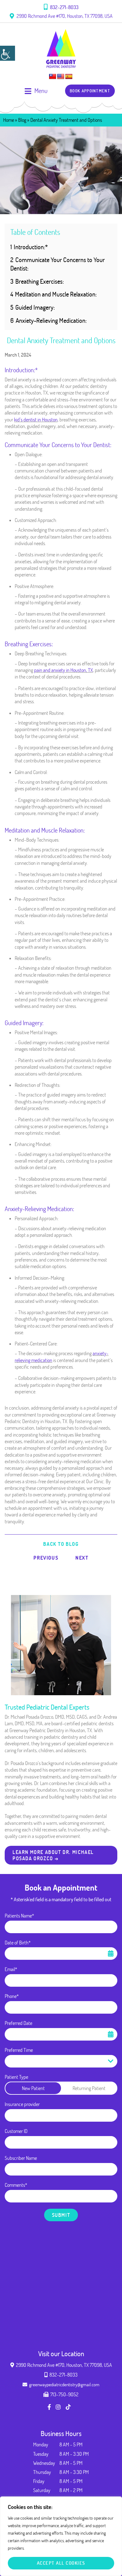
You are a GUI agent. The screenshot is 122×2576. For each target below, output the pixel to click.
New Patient (33, 2088)
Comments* (16, 2185)
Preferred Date (18, 2023)
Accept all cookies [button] (61, 2563)
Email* (11, 1969)
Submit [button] (61, 2215)
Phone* (12, 1996)
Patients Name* (19, 1916)
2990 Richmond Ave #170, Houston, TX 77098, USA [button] (64, 16)
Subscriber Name (21, 2158)
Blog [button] (22, 120)
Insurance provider (22, 2104)
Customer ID (16, 2131)
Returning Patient (89, 2088)
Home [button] (9, 120)
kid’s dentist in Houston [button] (36, 420)
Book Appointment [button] (90, 91)
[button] (8, 53)
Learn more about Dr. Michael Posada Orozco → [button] (53, 1855)
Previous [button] (46, 1558)
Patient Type (16, 2077)
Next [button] (82, 1558)
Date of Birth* (18, 1943)
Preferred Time (19, 2050)
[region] (61, 2536)
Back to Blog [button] (61, 1544)
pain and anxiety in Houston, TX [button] (64, 670)
